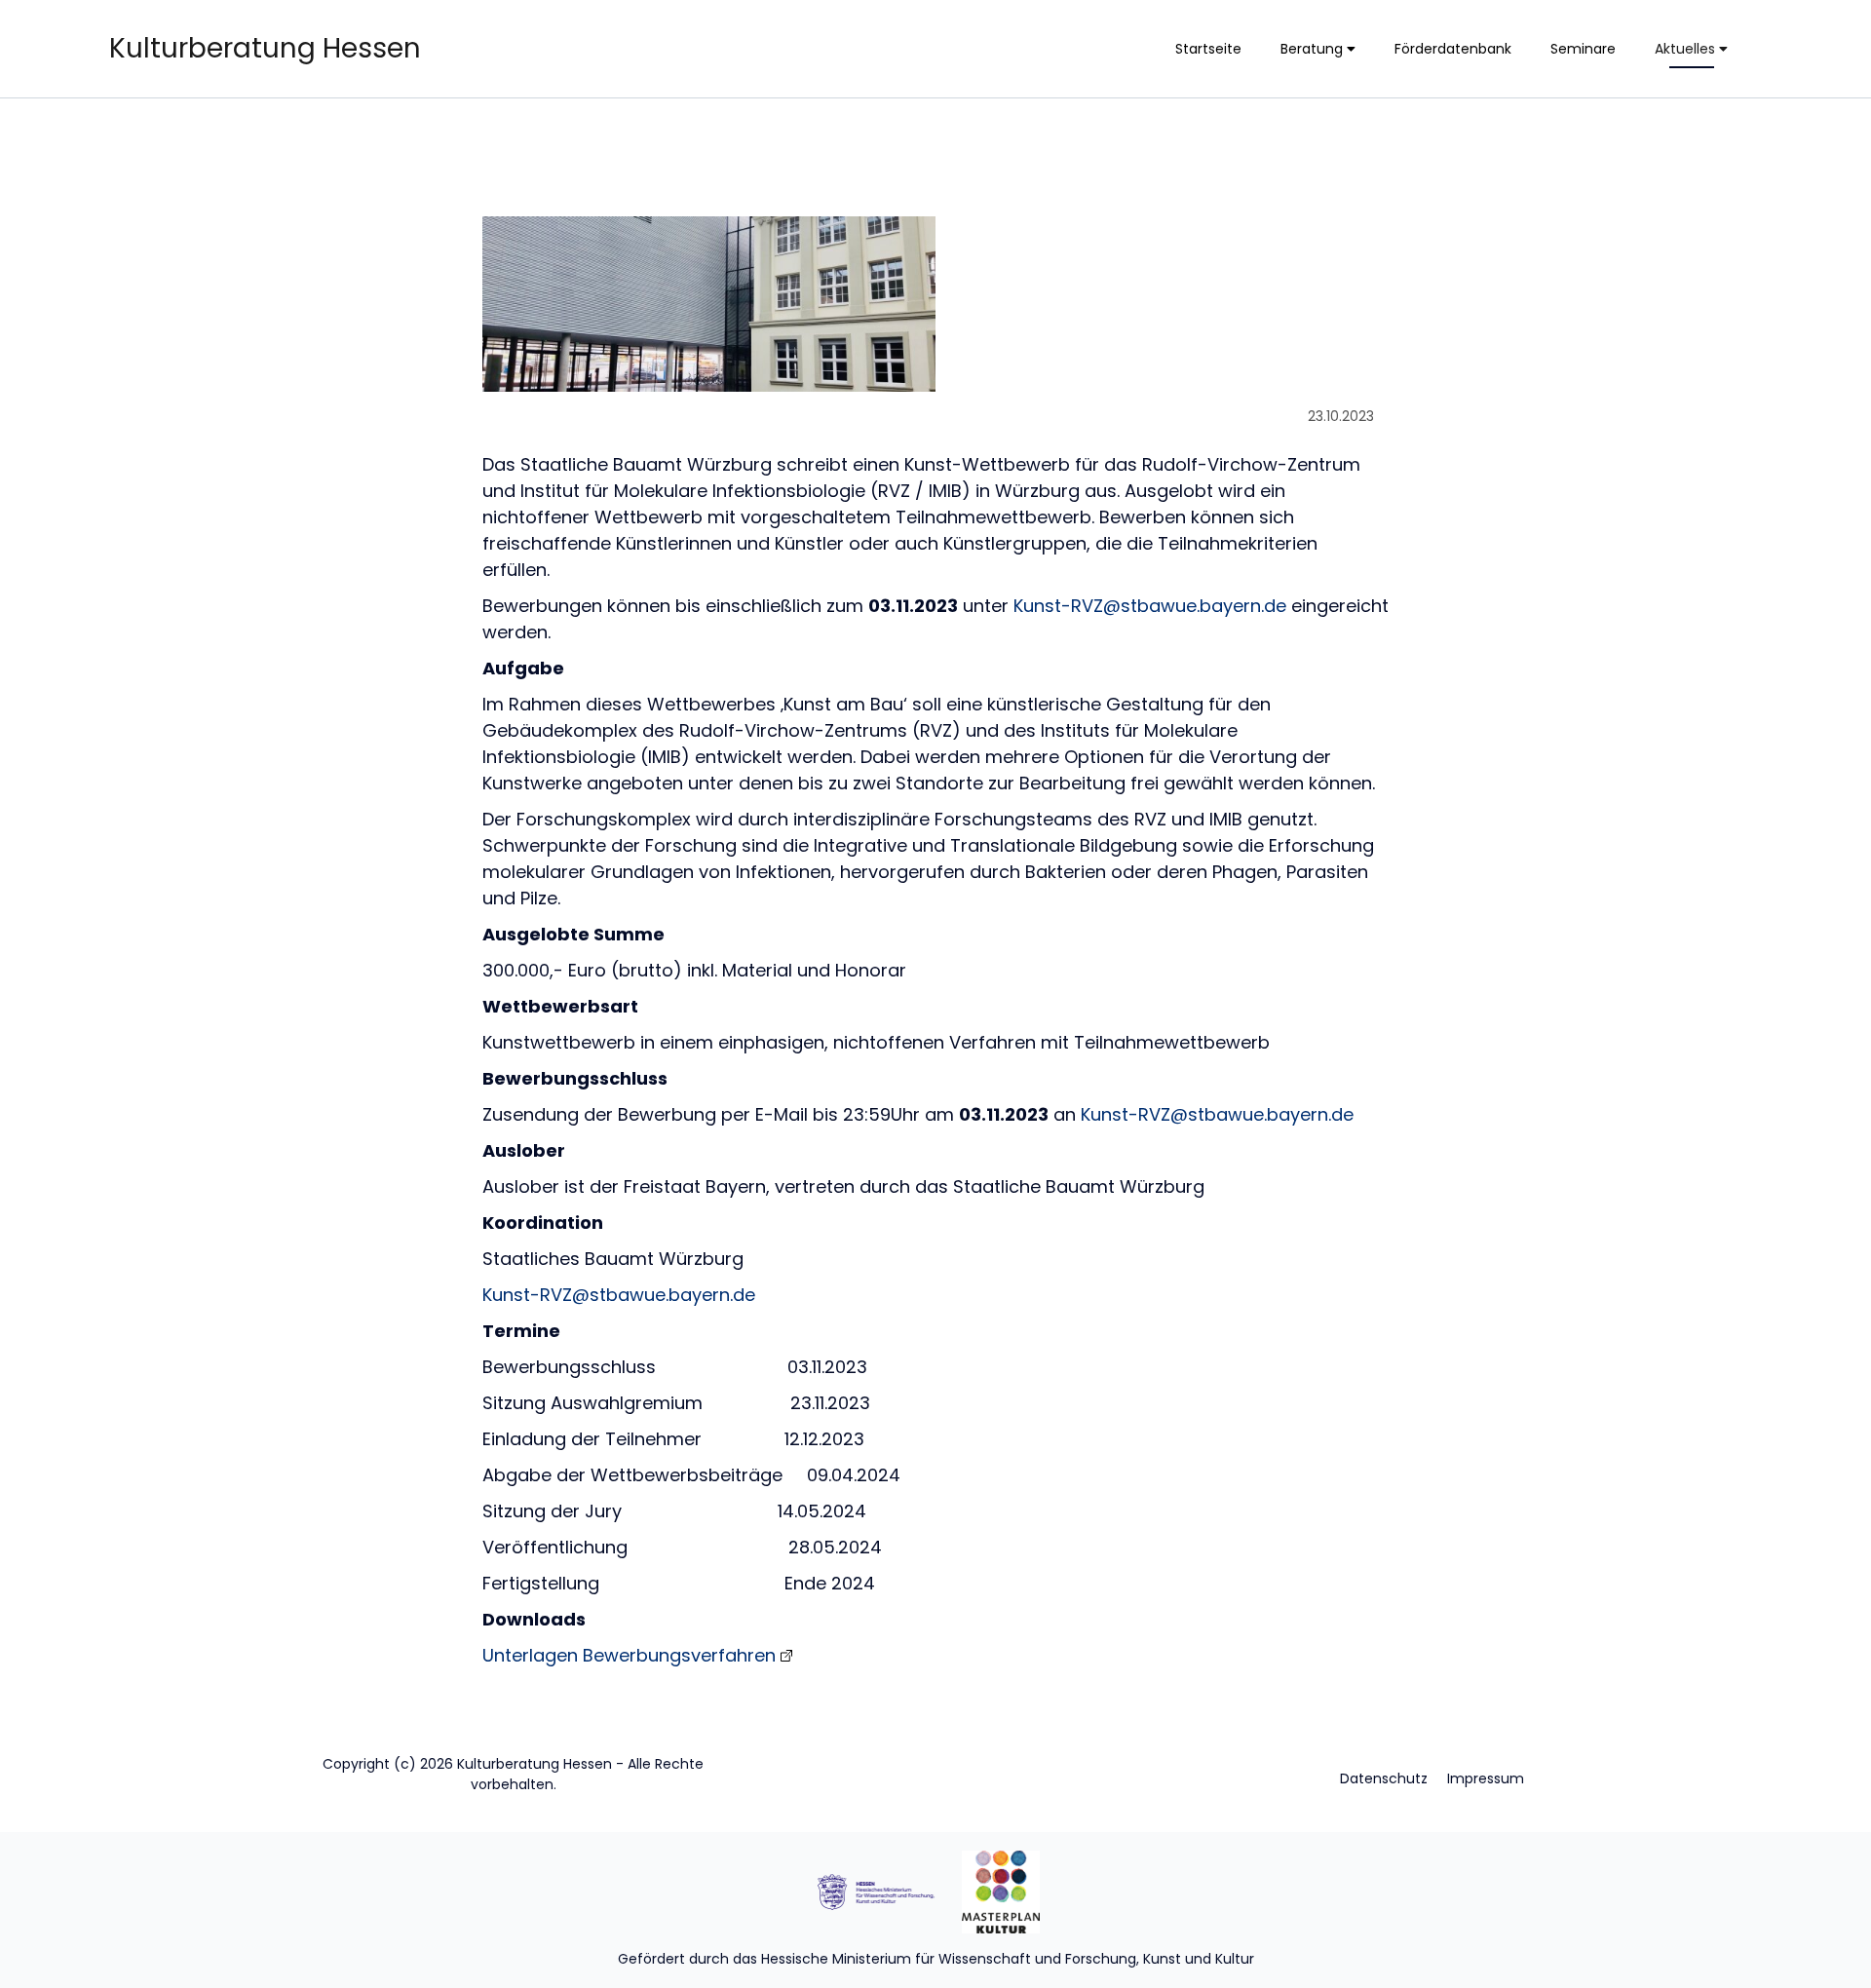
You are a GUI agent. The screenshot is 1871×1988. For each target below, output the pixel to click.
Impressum (1486, 1778)
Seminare (1583, 49)
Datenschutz (1384, 1778)
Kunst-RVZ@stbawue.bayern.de (1150, 606)
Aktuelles (1687, 49)
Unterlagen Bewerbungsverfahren (629, 1655)
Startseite (1208, 49)
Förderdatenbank (1453, 49)
